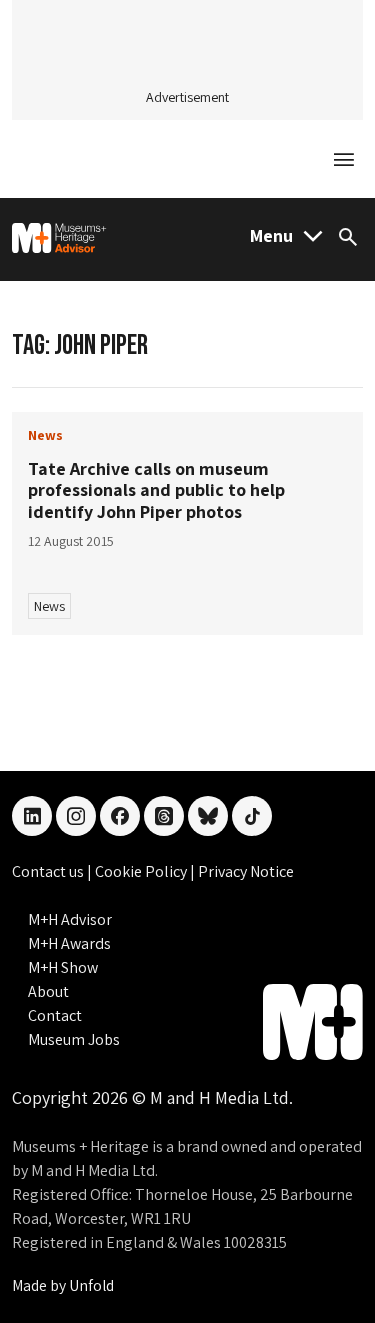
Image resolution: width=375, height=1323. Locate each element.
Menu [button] (271, 235)
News (49, 606)
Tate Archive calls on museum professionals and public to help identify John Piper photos (156, 490)
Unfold (91, 1285)
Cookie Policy (142, 871)
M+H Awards (69, 943)
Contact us (49, 871)
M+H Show (63, 967)
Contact (55, 1015)
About (48, 991)
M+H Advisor (70, 919)
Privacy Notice (246, 871)
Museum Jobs (74, 1039)
